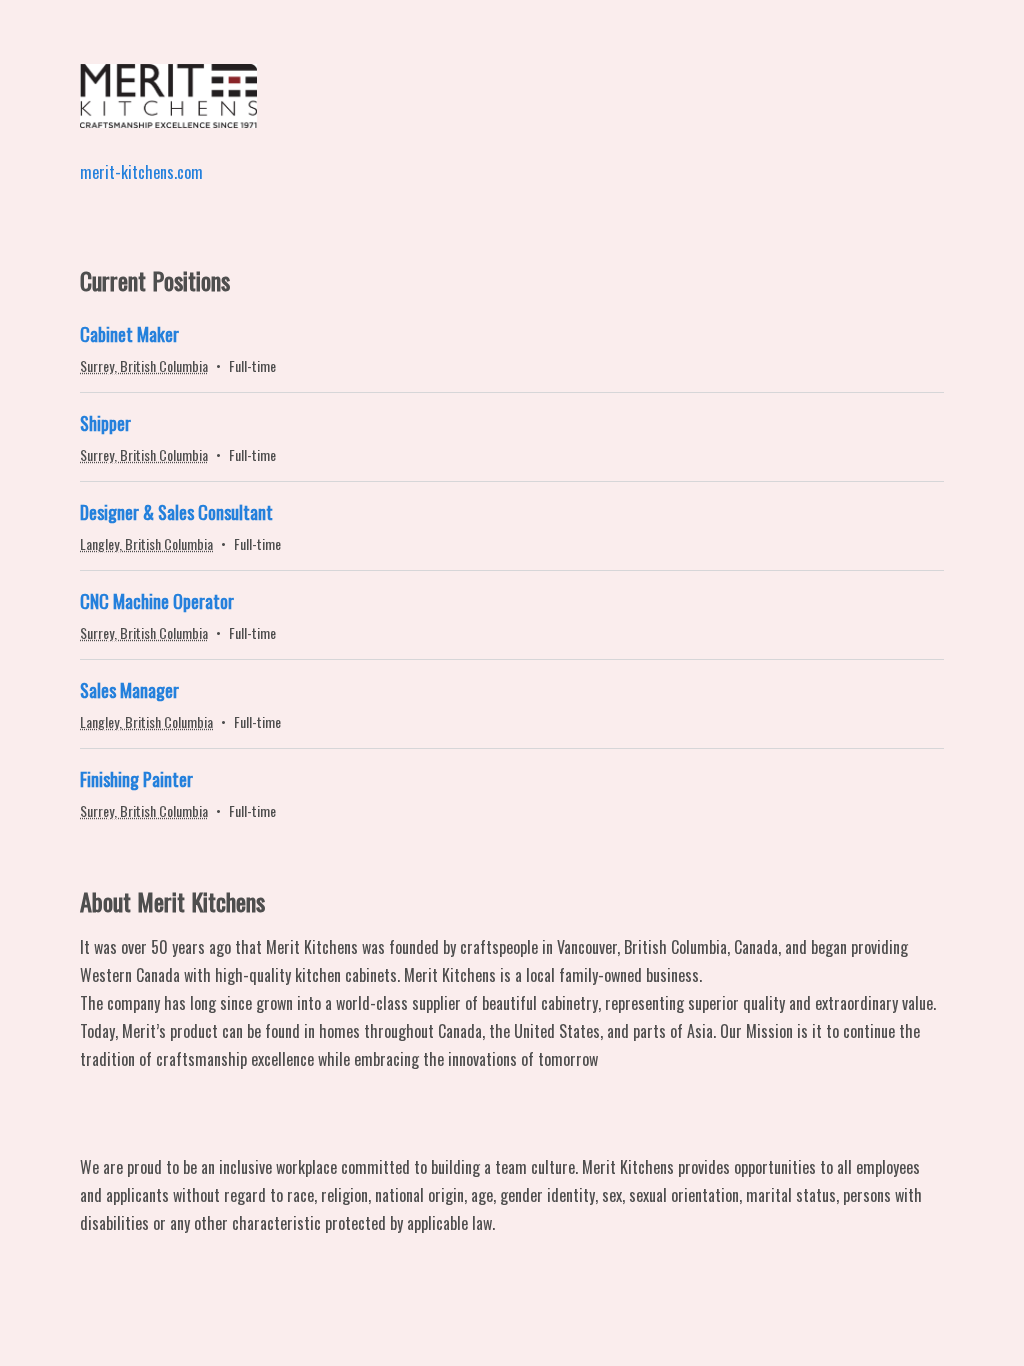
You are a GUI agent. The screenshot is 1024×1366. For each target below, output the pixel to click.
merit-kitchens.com (141, 172)
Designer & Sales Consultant (176, 512)
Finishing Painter (136, 779)
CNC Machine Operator (157, 601)
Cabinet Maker (129, 334)
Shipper (105, 423)
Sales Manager (129, 690)
